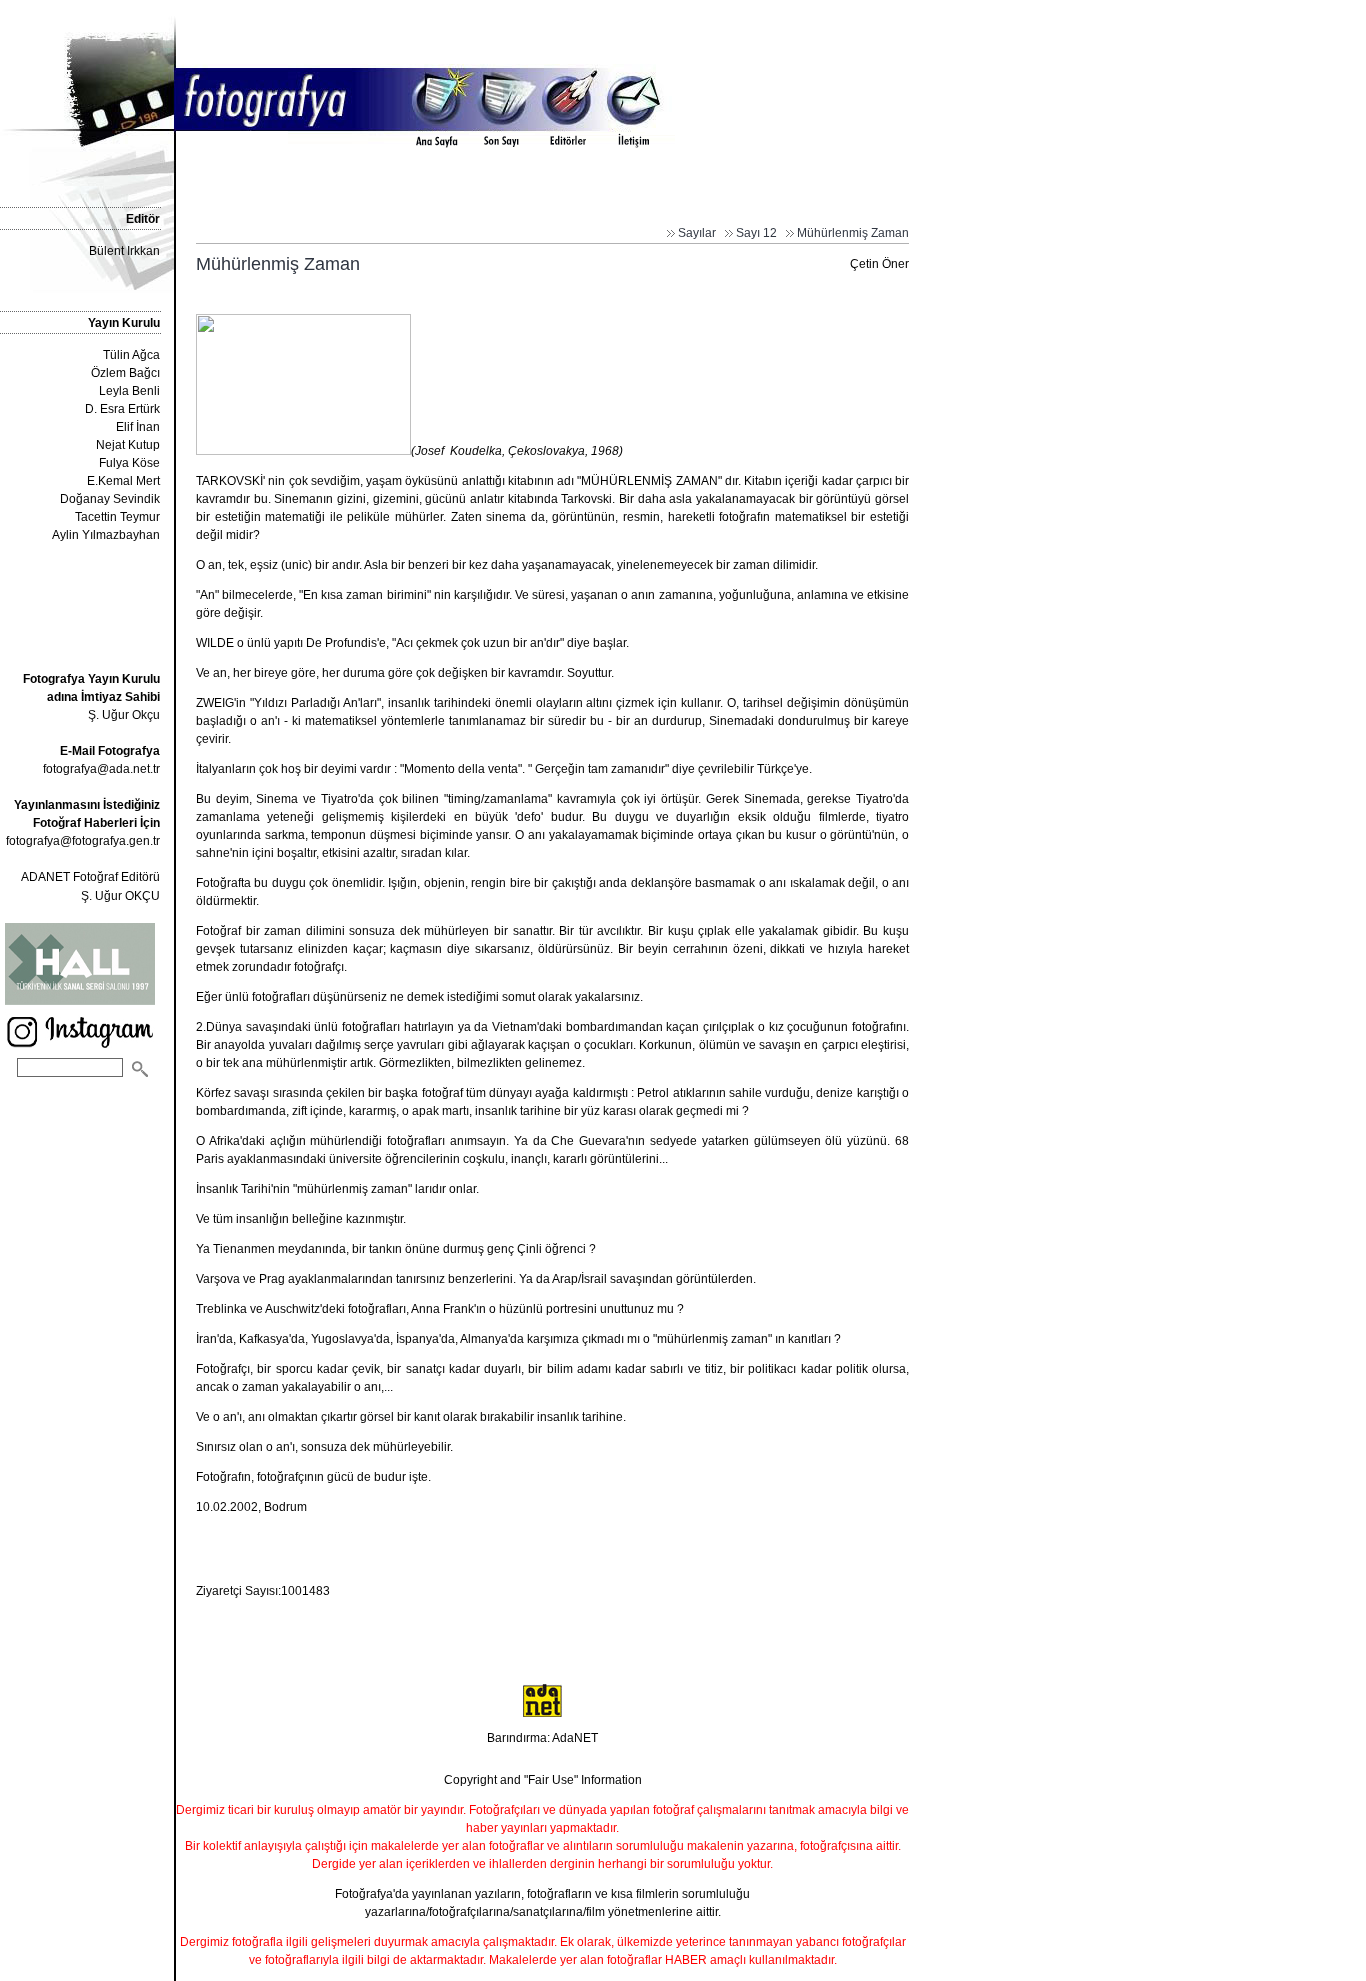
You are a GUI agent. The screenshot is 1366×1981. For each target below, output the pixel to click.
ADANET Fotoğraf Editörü (90, 877)
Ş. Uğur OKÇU (120, 896)
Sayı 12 (756, 233)
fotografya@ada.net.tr (101, 769)
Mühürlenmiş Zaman (853, 233)
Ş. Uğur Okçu (91, 697)
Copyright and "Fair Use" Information (543, 1780)
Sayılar (697, 233)
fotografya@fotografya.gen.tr (83, 841)
